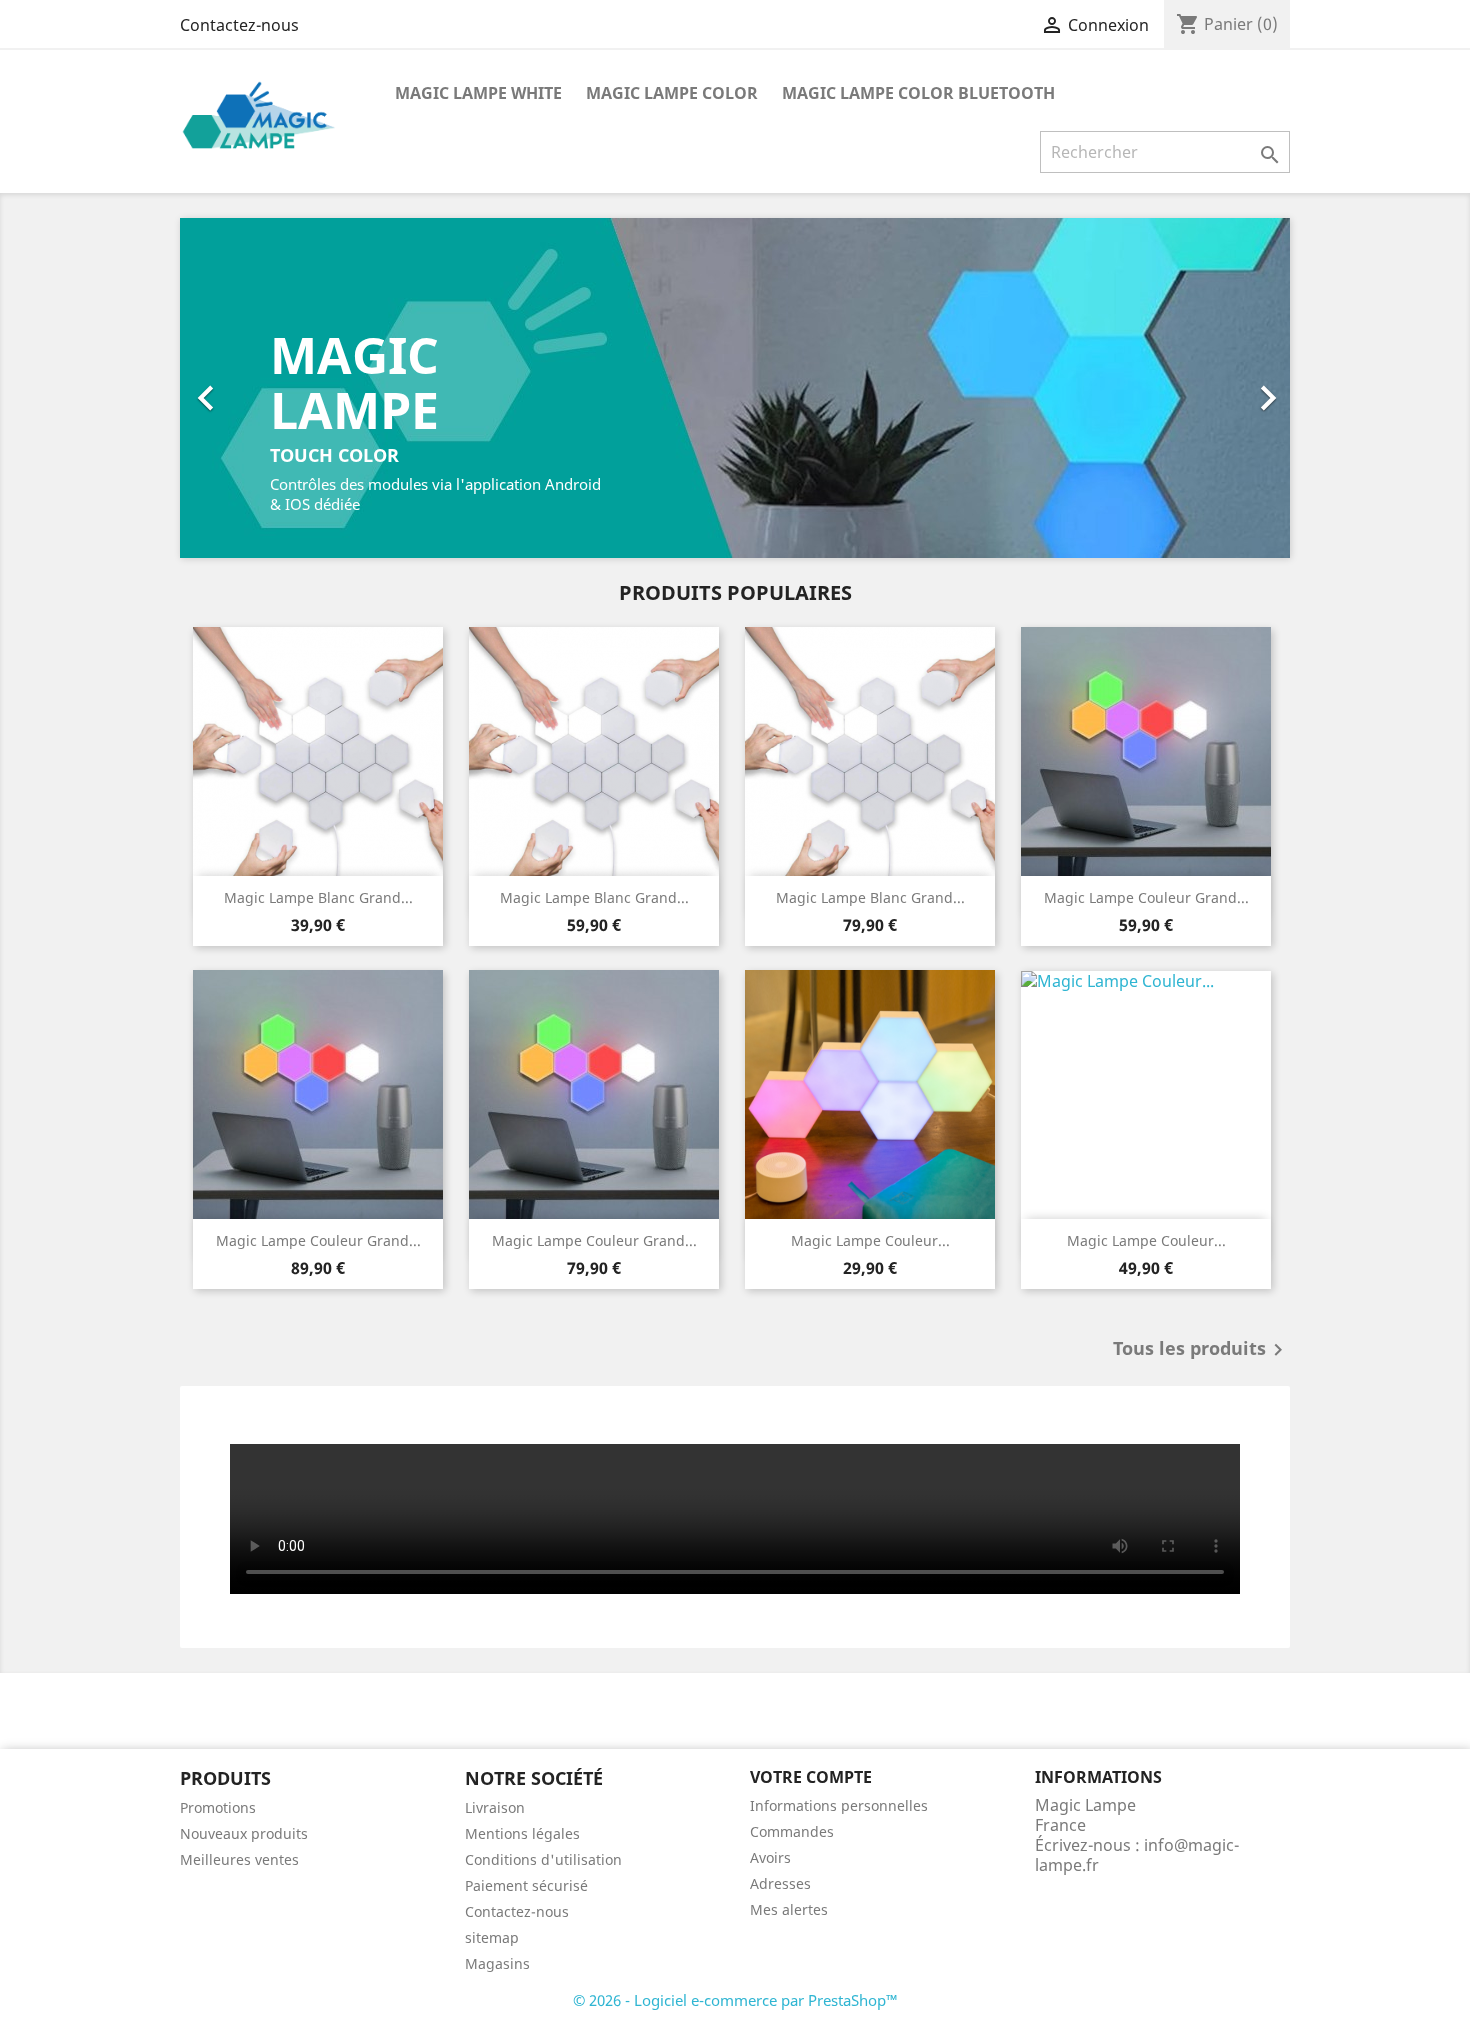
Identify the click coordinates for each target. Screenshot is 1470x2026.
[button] (263, 388)
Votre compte (811, 1777)
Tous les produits (1201, 1350)
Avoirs (770, 1857)
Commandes (792, 1831)
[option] (735, 388)
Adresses (780, 1883)
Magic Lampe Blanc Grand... (318, 897)
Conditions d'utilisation (543, 1859)
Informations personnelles (839, 1805)
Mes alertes (789, 1909)
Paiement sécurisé (526, 1885)
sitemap (492, 1937)
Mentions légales (522, 1833)
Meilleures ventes (239, 1859)
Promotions (218, 1807)
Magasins (497, 1963)
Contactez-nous (239, 25)
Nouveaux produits (244, 1833)
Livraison (495, 1807)
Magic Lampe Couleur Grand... (1146, 897)
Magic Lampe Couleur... (870, 1240)
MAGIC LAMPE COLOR (672, 93)
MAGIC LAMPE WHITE (478, 93)
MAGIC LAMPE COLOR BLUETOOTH (918, 93)
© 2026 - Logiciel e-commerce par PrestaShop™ (735, 2000)
